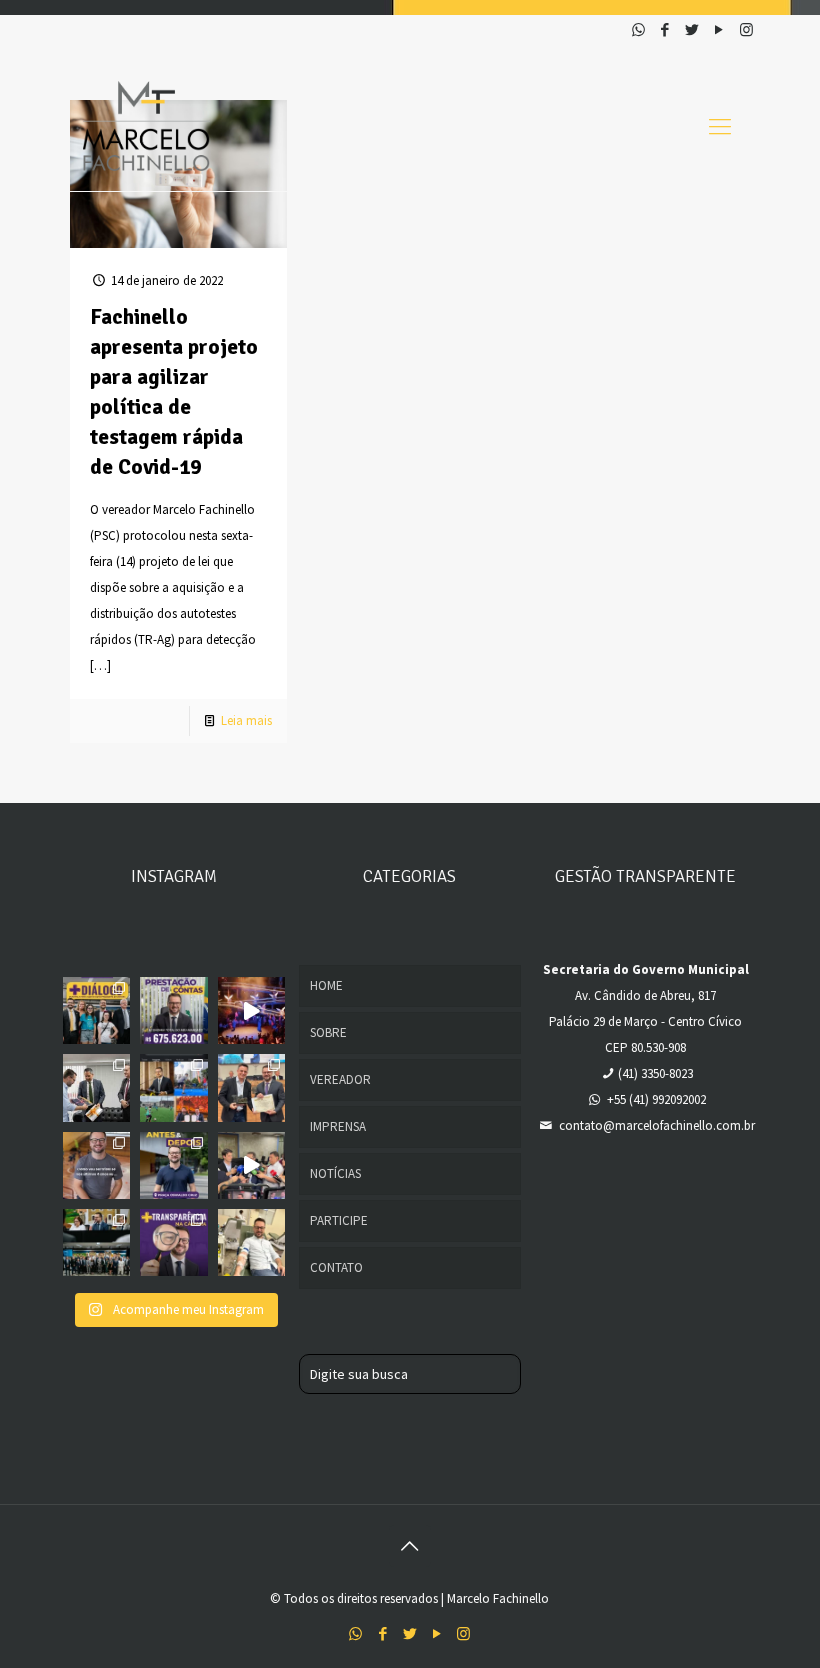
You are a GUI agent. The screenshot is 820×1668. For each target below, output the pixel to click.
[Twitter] (692, 29)
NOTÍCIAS (335, 1173)
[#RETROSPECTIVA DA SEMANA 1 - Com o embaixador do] (96, 1087)
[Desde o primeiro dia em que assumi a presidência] (173, 1242)
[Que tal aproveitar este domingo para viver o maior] (251, 1010)
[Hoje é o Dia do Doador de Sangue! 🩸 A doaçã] (251, 1242)
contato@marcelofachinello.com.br (657, 1125)
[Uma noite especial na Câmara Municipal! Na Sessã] (251, 1087)
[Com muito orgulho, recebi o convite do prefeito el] (251, 1165)
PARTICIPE (339, 1220)
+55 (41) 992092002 (656, 1099)
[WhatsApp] (638, 29)
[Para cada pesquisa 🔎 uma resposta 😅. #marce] (173, 1087)
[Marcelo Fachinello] (146, 126)
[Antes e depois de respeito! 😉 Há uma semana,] (173, 1165)
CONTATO (336, 1267)
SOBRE (328, 1032)
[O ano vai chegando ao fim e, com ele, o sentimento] (96, 1165)
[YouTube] (719, 29)
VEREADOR (340, 1079)
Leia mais (246, 720)
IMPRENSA (338, 1126)
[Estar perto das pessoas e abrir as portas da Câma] (96, 1010)
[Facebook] (665, 29)
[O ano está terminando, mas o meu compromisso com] (173, 1010)
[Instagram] (746, 29)
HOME (326, 985)
